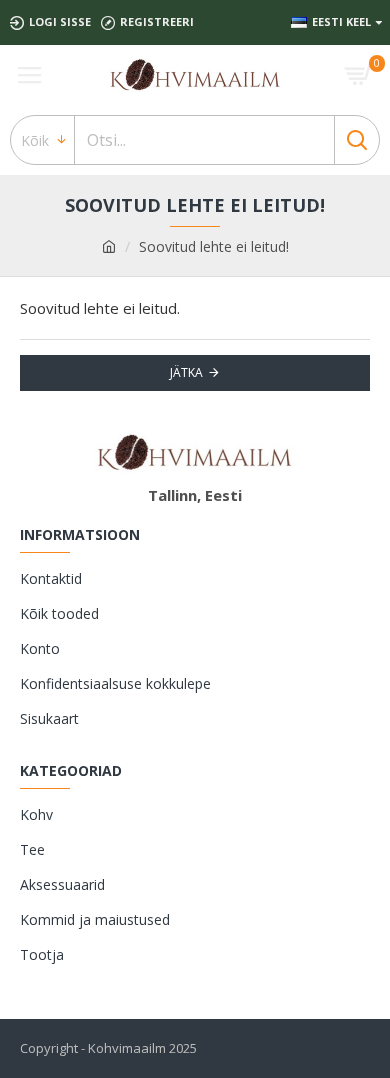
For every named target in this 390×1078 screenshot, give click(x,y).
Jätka (186, 372)
